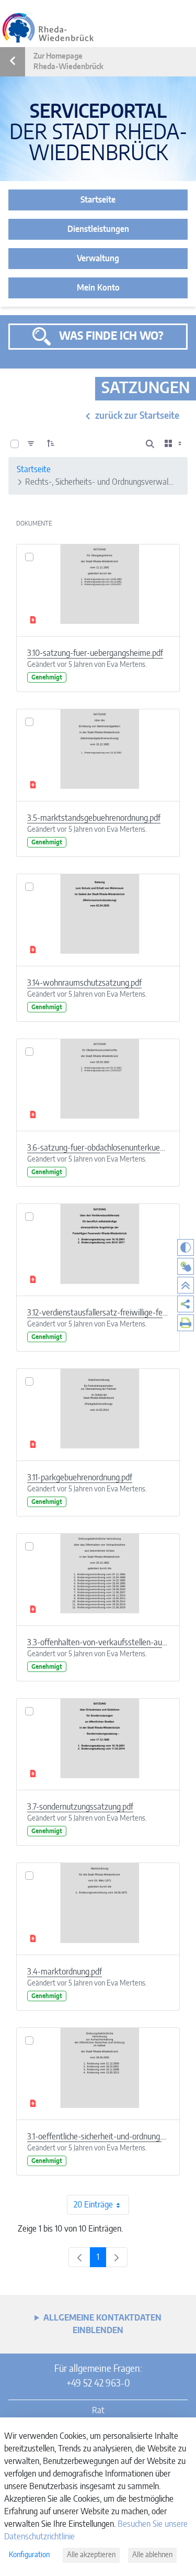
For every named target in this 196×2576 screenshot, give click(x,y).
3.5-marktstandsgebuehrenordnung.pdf (94, 818)
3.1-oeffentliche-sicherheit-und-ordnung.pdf (98, 2137)
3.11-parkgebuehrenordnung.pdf (80, 1478)
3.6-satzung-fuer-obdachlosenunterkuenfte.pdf (98, 1148)
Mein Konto (98, 288)
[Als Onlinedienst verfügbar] (186, 1266)
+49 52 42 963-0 (98, 2384)
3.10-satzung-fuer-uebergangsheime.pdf (95, 653)
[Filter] (31, 444)
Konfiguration (29, 2555)
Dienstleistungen (98, 229)
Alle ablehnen (152, 2555)
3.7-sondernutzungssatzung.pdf (80, 1807)
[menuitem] (186, 1304)
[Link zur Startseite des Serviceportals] (48, 28)
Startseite (98, 200)
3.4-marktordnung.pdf (65, 1972)
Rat (98, 2411)
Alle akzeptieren (91, 2555)
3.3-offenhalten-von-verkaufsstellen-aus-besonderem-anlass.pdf (98, 1643)
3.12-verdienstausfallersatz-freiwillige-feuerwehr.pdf (98, 1313)
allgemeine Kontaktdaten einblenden (102, 2324)
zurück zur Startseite (137, 416)
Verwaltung (98, 259)
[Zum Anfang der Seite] (186, 1285)
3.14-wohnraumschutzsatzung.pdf (84, 983)
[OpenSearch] (150, 444)
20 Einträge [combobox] (93, 2205)
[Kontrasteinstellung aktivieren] (186, 1247)
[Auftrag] (51, 444)
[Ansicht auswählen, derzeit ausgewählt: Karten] (174, 444)
